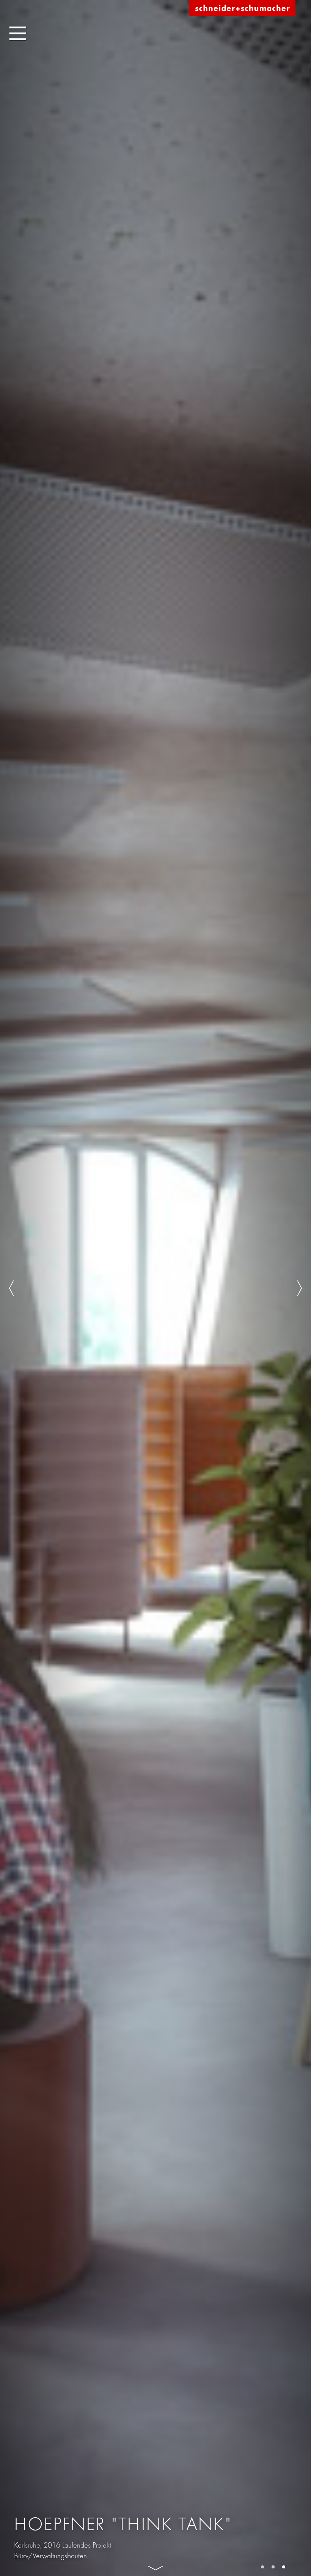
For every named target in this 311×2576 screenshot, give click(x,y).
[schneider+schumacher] (242, 9)
